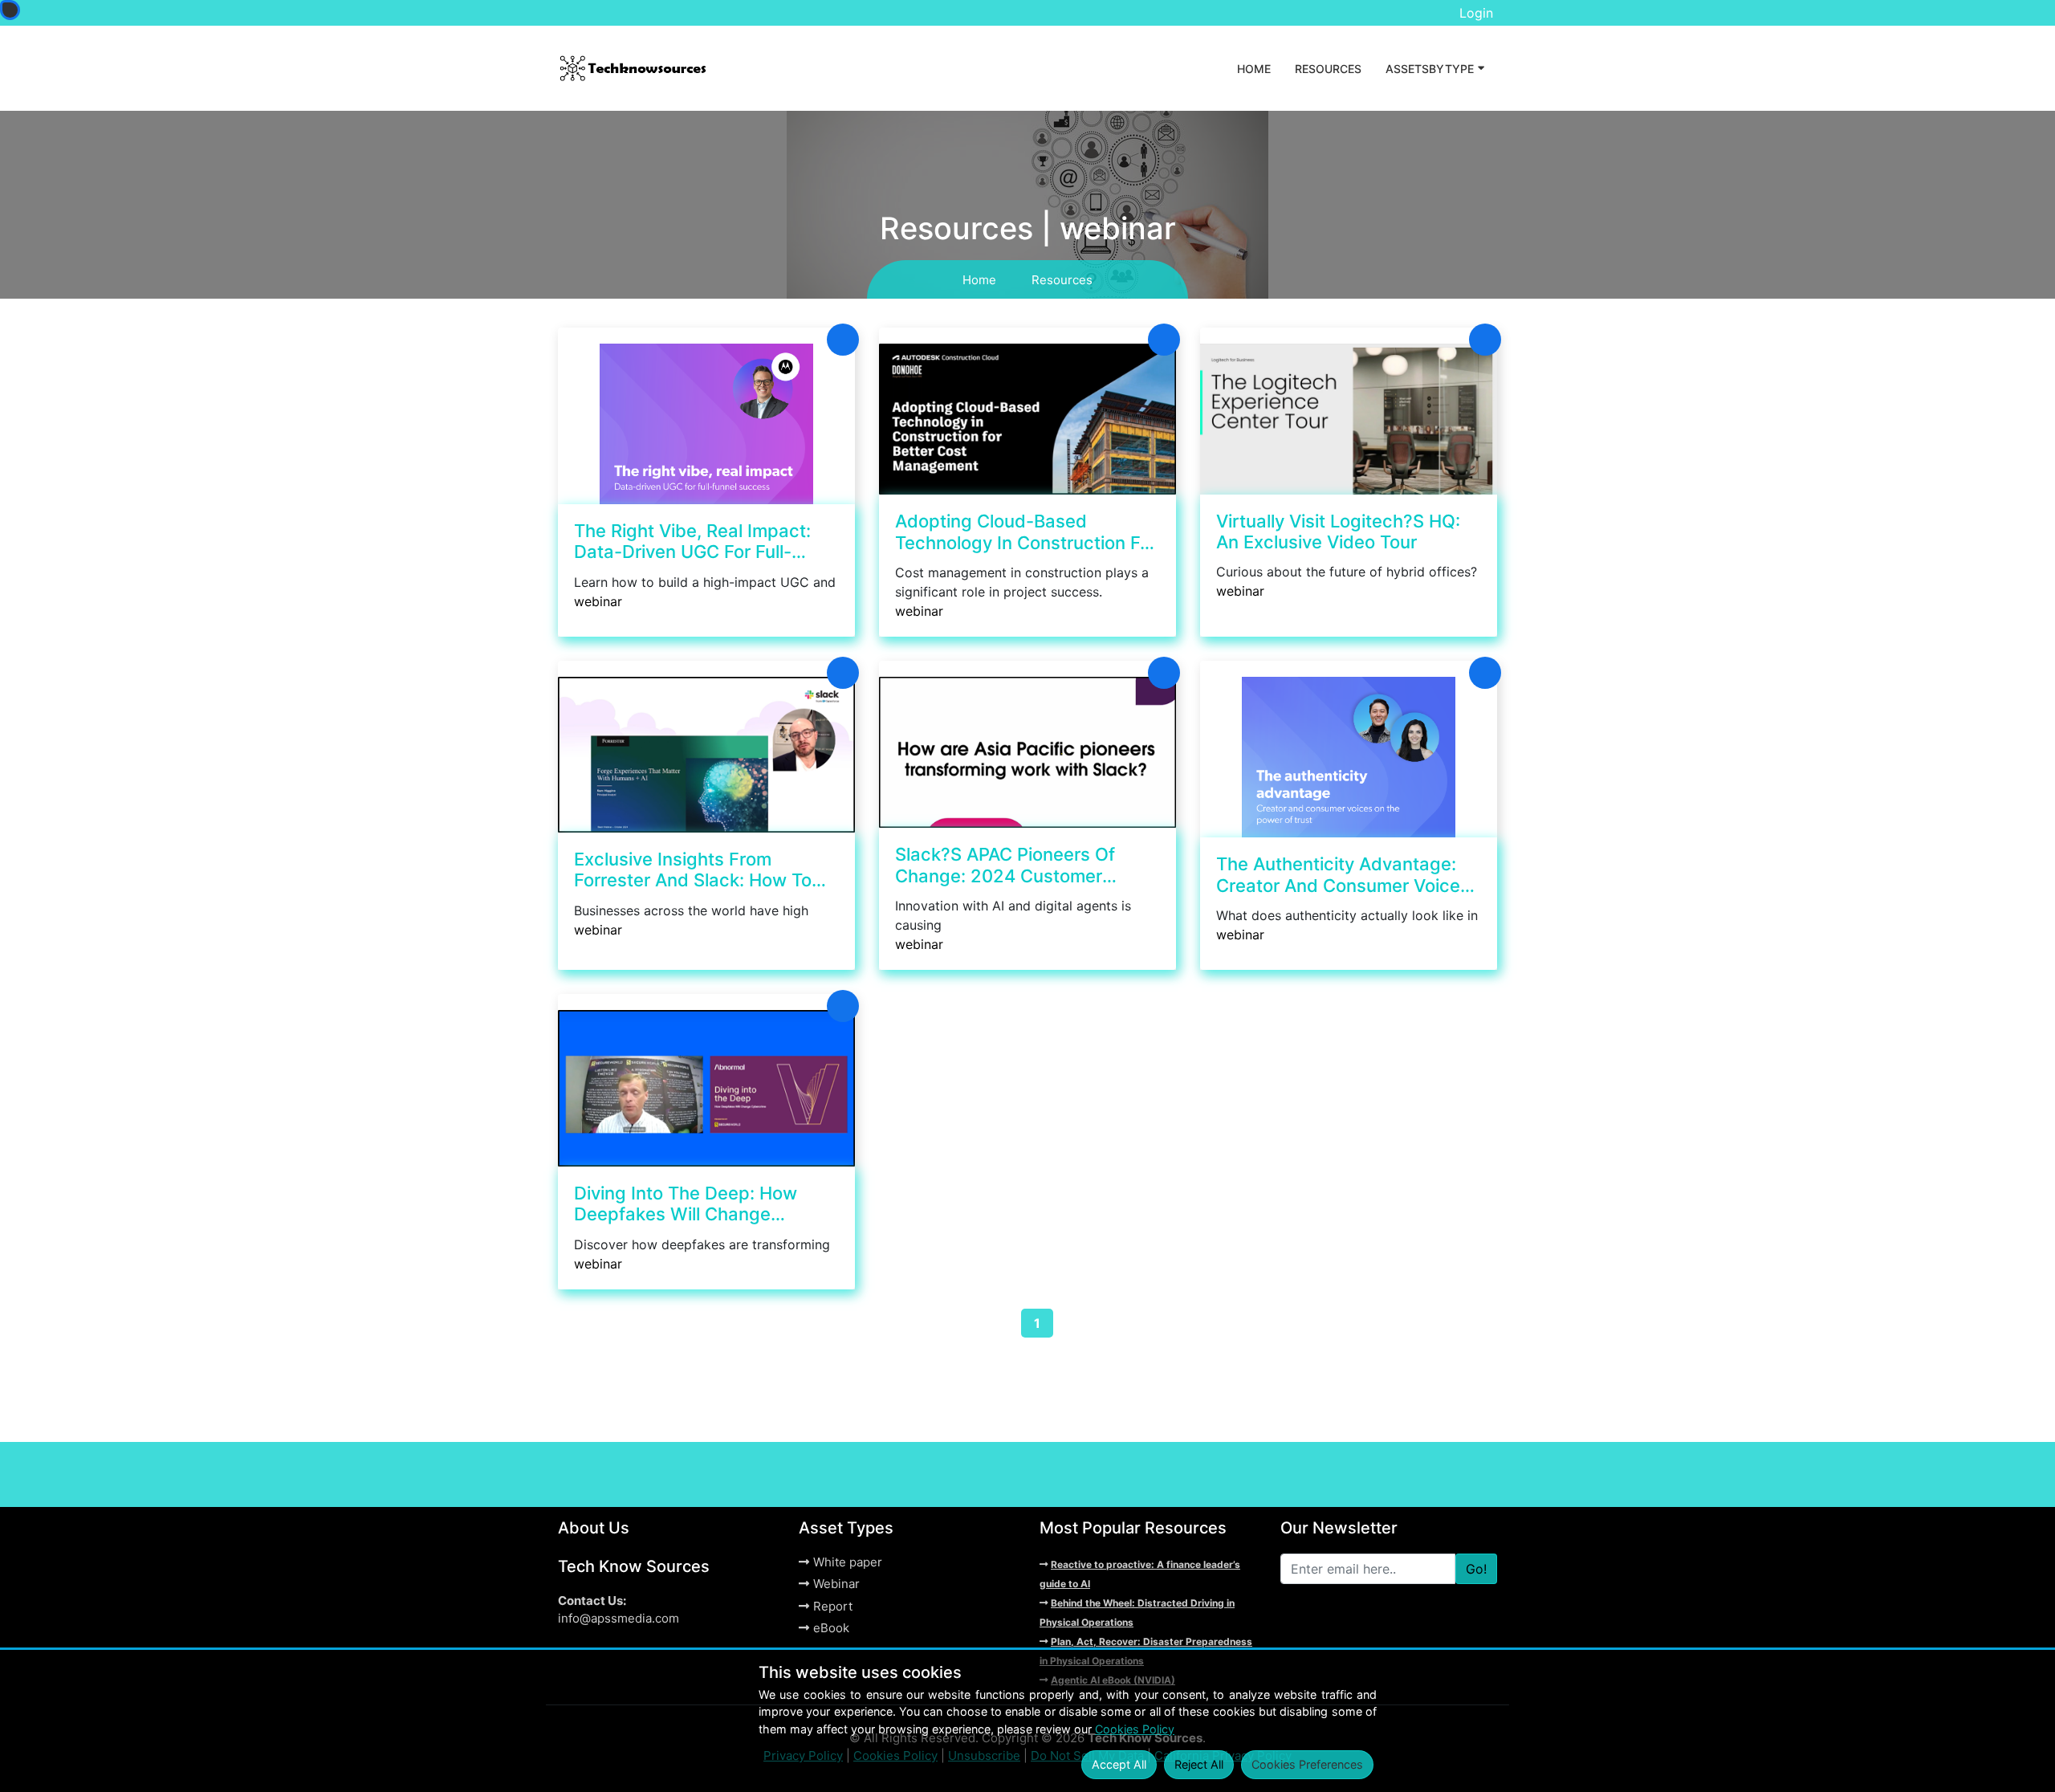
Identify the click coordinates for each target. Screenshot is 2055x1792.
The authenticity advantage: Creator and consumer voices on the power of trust (1343, 875)
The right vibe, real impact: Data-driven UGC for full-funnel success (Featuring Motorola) (692, 542)
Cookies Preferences (1307, 1764)
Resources (1328, 69)
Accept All (1119, 1764)
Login (1476, 13)
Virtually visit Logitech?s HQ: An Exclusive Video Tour (1338, 531)
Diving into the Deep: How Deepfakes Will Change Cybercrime (686, 1204)
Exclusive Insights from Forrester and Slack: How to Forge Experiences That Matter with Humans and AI (704, 870)
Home (1254, 69)
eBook (831, 1628)
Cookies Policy (1135, 1729)
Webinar (836, 1584)
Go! (1476, 1569)
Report (833, 1606)
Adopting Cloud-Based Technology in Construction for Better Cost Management (1026, 532)
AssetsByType (1430, 69)
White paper (848, 1562)
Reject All (1199, 1764)
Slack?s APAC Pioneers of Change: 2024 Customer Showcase (1005, 865)
